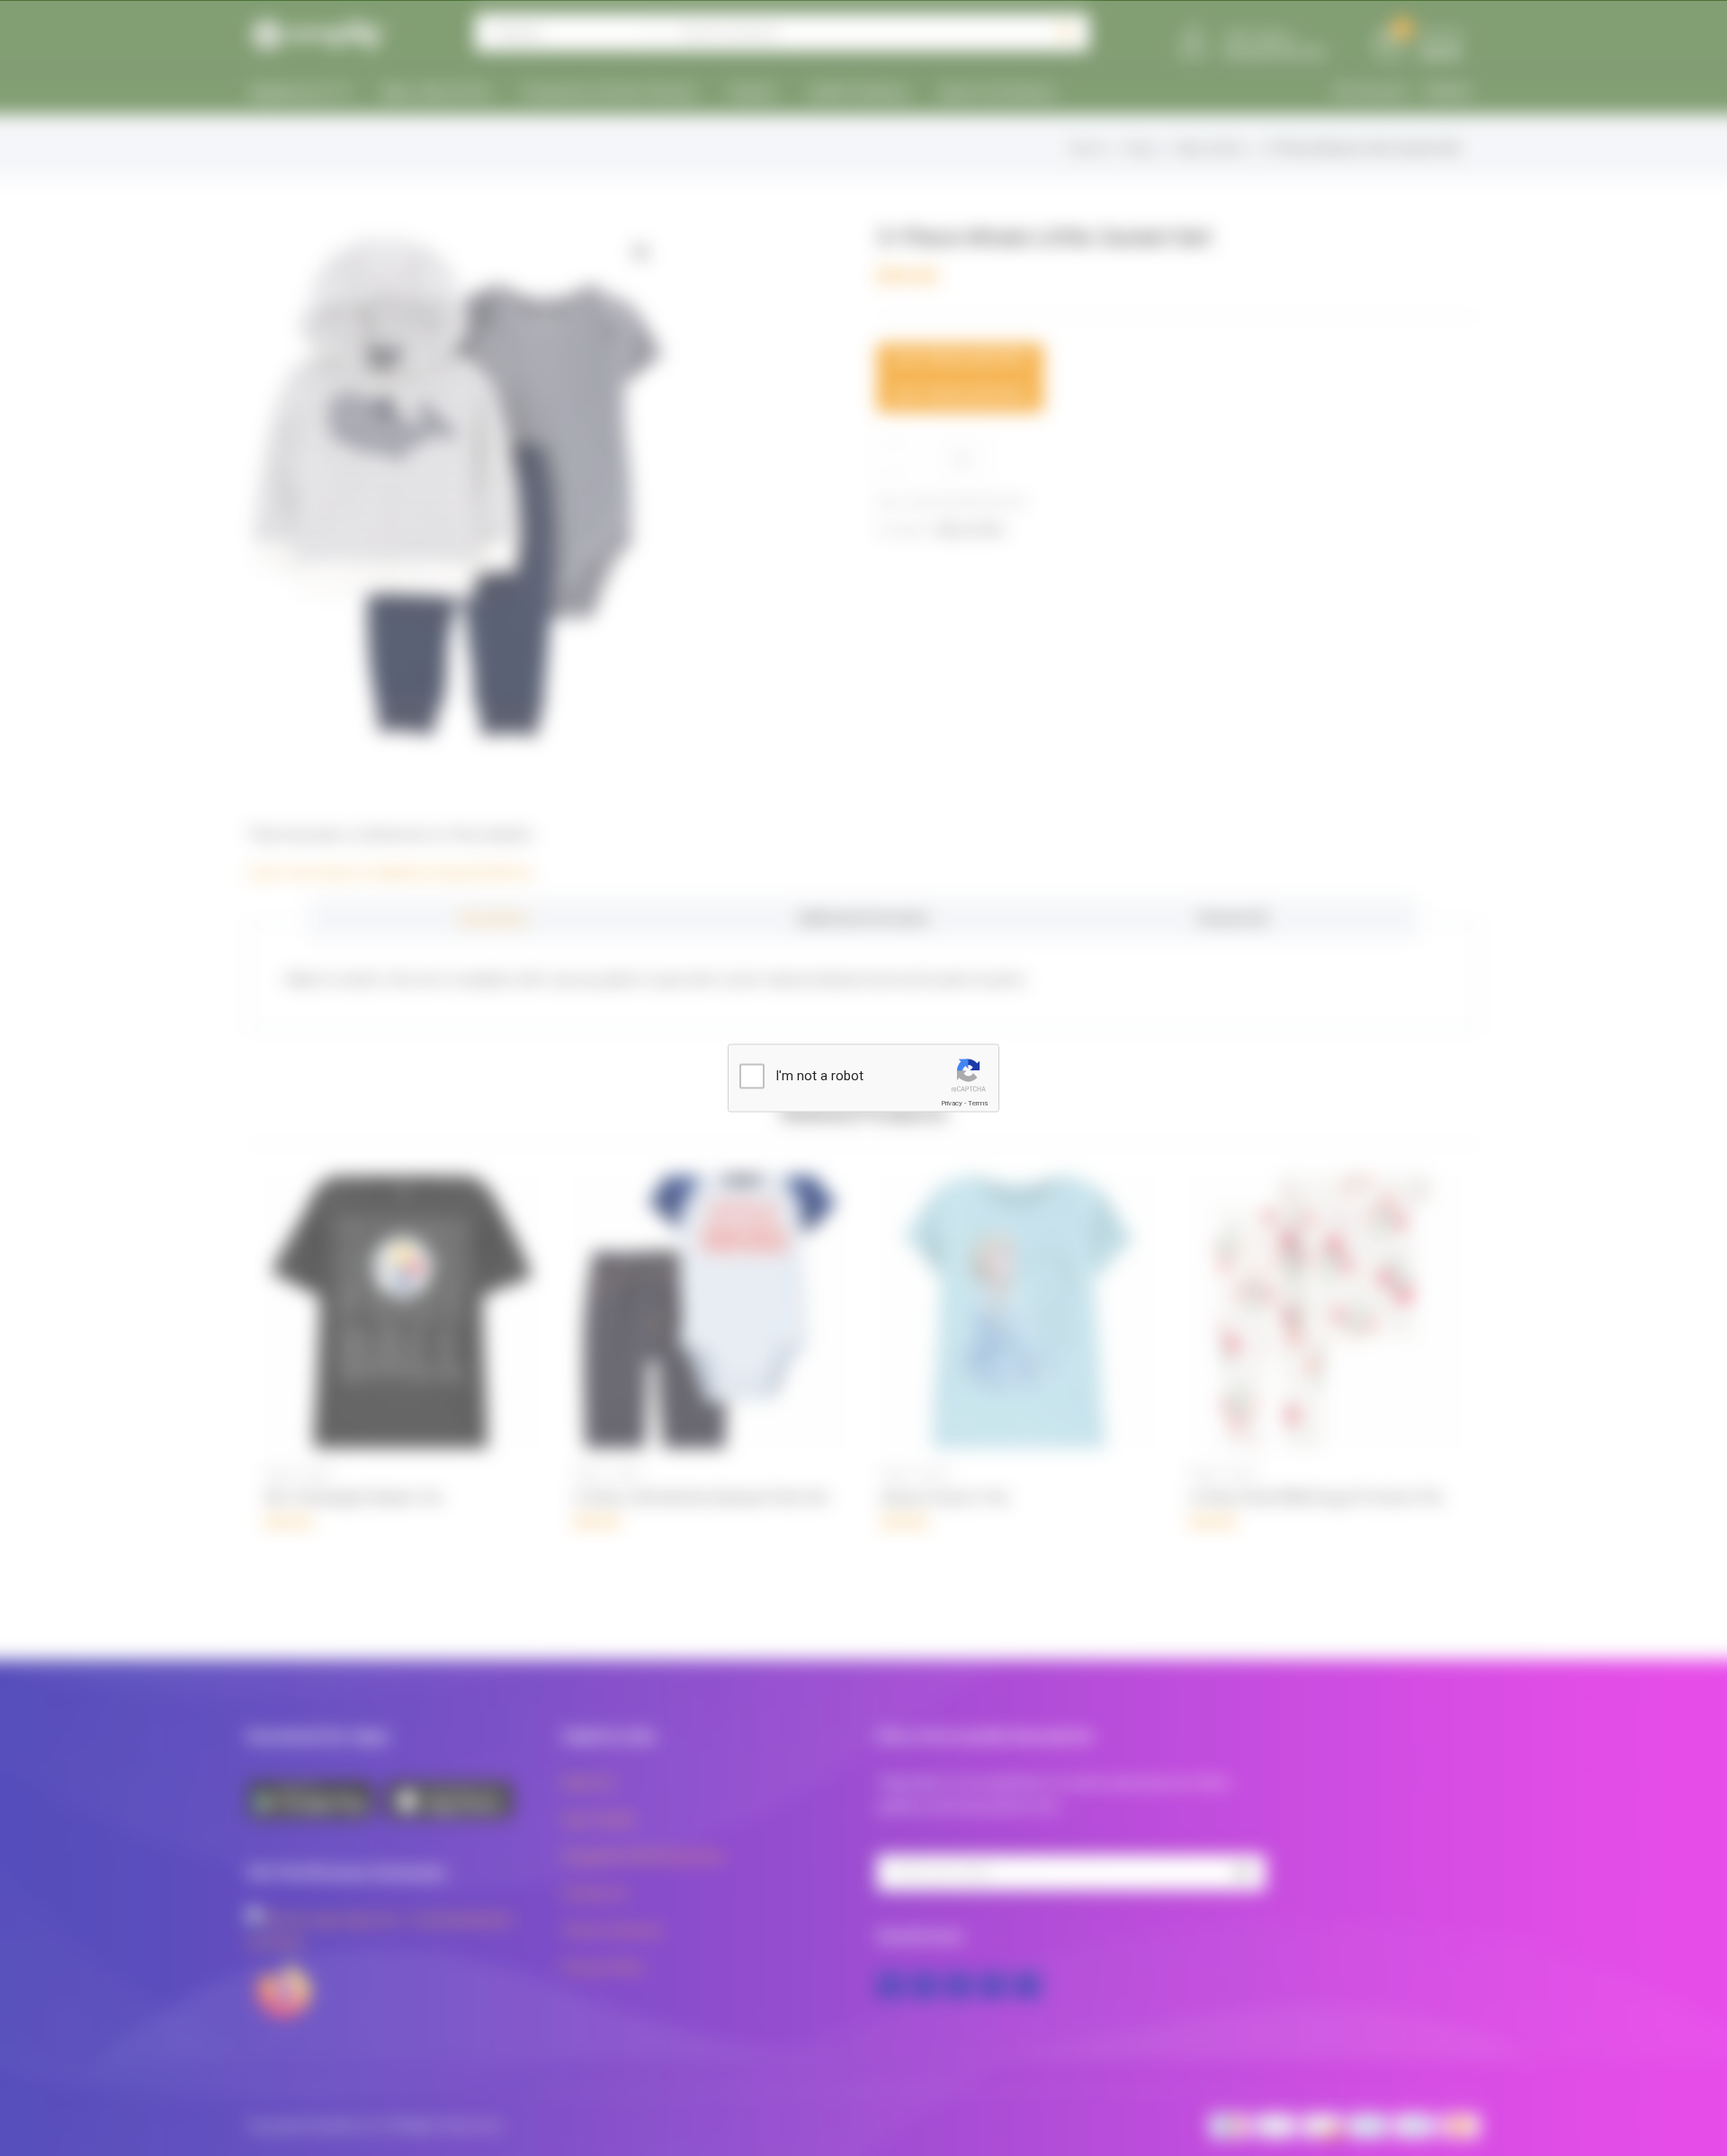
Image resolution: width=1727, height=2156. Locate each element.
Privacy (952, 1103)
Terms (978, 1103)
